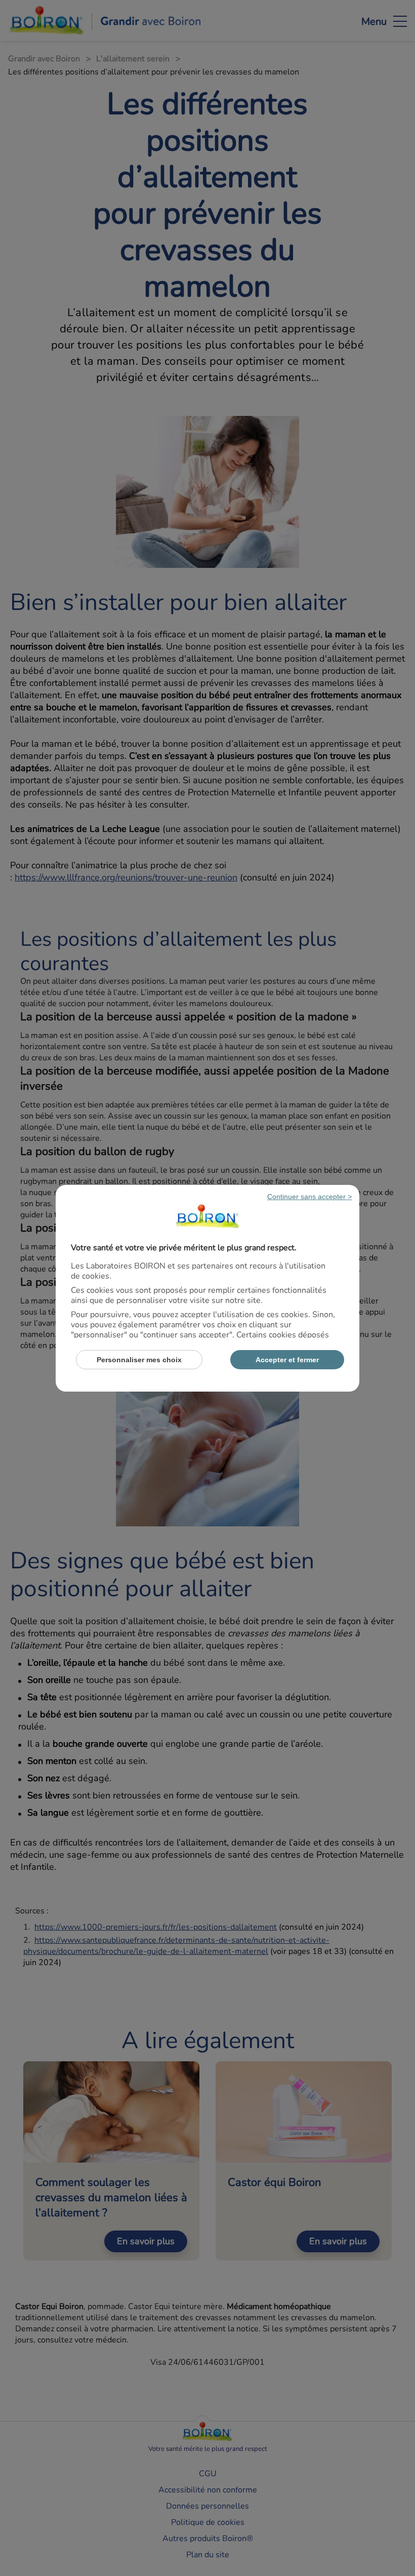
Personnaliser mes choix (139, 1360)
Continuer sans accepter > (309, 1197)
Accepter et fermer (287, 1360)
